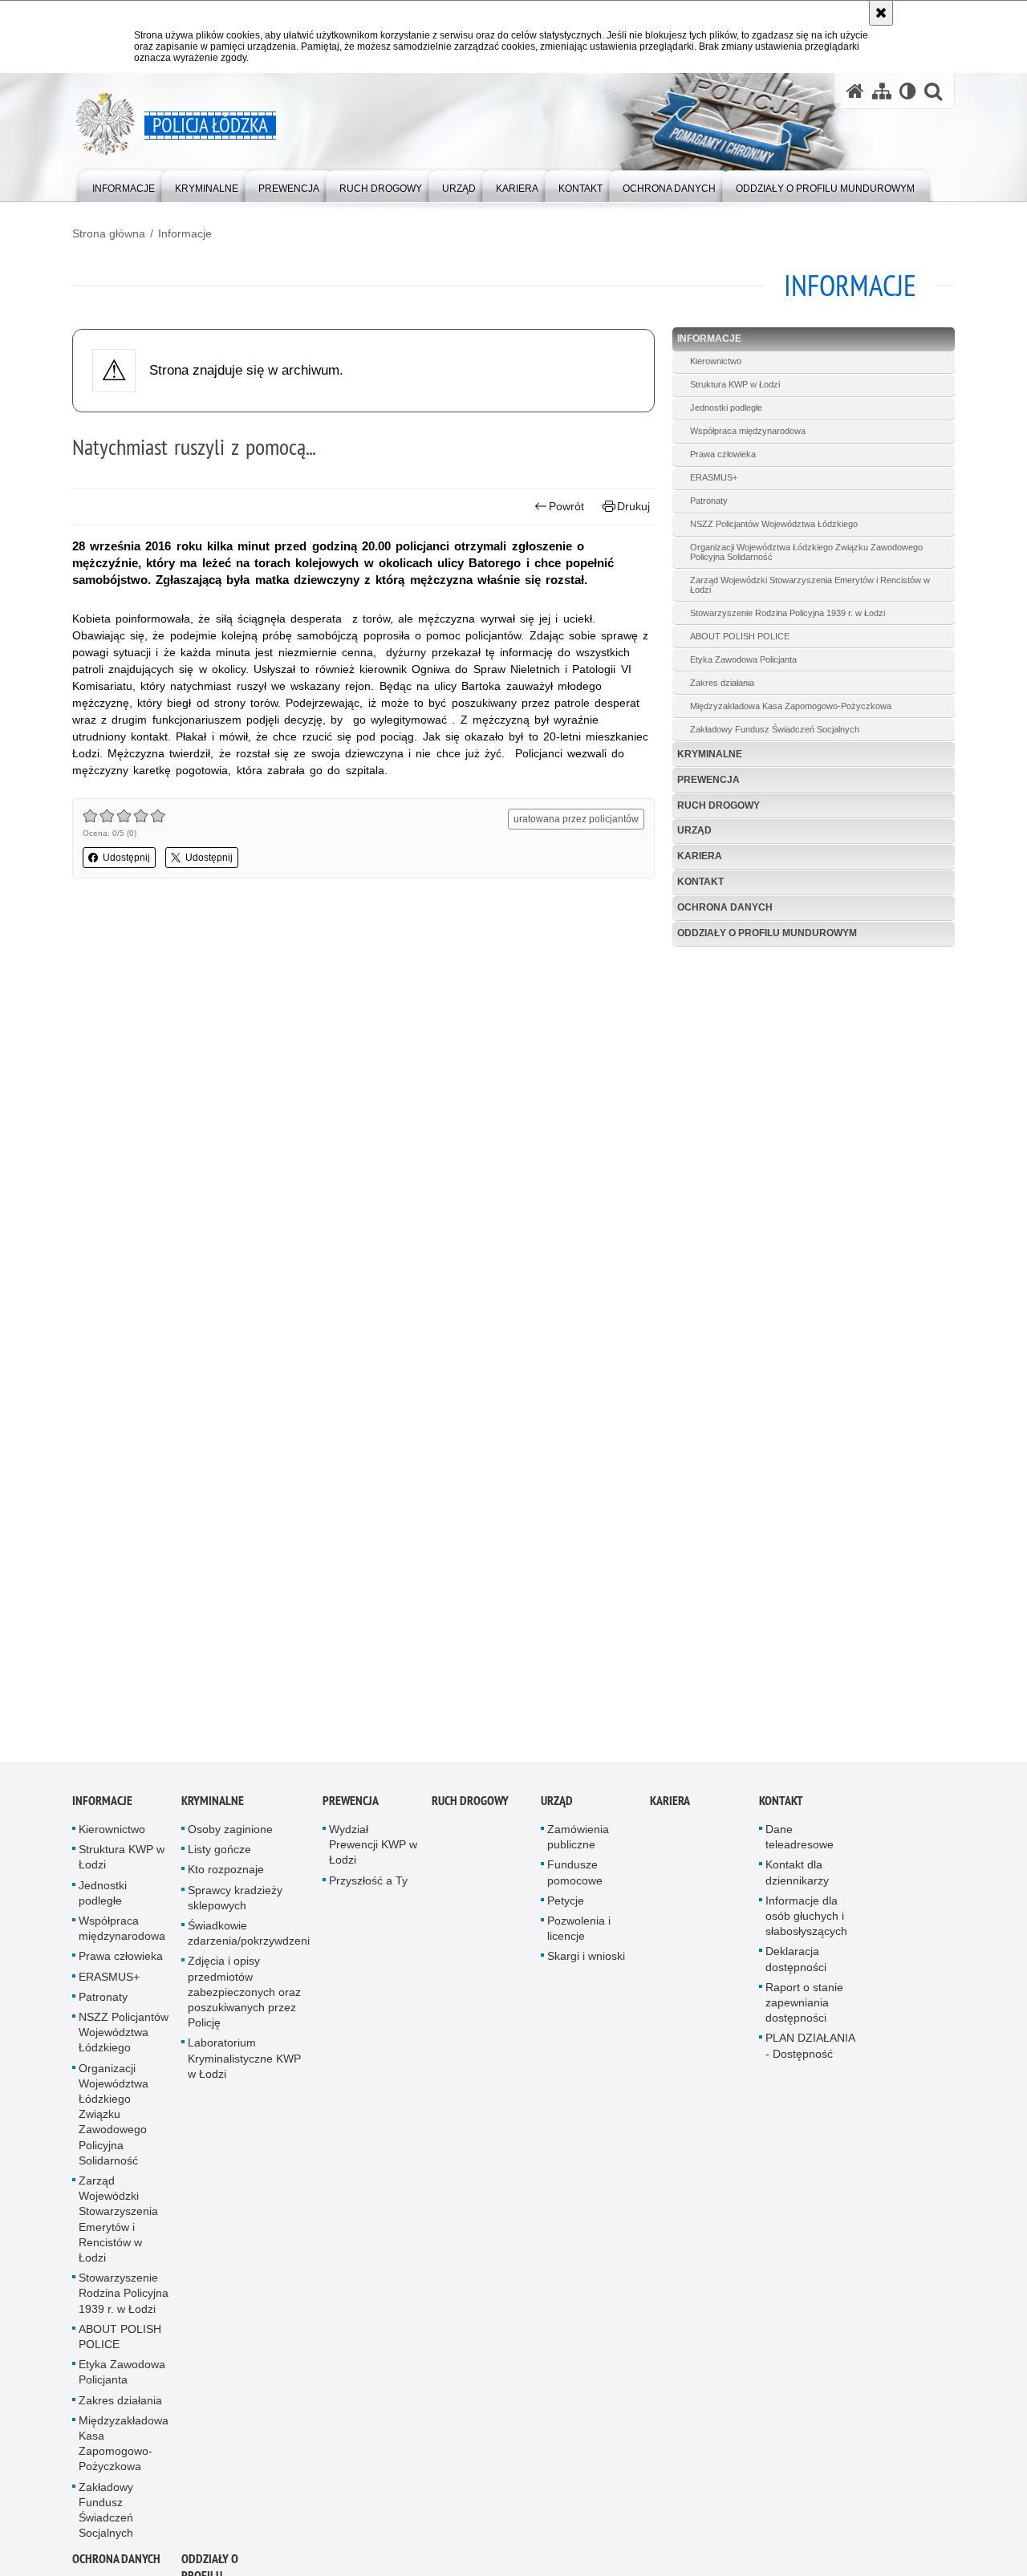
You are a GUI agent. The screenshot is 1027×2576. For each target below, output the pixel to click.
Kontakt (700, 882)
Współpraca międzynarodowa (748, 431)
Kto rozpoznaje (226, 1880)
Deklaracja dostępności (796, 1969)
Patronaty (709, 501)
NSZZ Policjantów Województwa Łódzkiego (774, 524)
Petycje (566, 1910)
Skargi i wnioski (586, 1966)
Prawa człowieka (723, 454)
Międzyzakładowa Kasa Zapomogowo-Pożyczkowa (791, 706)
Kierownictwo (716, 361)
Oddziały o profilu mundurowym (767, 933)
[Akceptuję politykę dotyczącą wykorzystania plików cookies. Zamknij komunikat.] (881, 13)
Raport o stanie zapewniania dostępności (804, 2012)
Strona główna (109, 233)
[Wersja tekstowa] (908, 91)
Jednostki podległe (726, 408)
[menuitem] (124, 185)
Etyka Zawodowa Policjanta (743, 659)
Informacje (185, 233)
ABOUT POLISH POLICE (740, 636)
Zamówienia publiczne (578, 1847)
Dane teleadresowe (800, 1847)
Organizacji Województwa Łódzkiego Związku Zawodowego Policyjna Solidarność (806, 552)
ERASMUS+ (714, 477)
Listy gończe (219, 1860)
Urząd (694, 830)
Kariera (700, 856)
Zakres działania (722, 683)
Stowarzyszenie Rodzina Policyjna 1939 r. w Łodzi (788, 613)
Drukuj (633, 506)
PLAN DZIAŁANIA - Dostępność (810, 2056)
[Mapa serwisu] (882, 91)
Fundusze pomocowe (575, 1882)
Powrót (566, 506)
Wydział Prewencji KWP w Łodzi (373, 1855)
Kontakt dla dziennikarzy (797, 1882)
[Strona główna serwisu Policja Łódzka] (855, 91)
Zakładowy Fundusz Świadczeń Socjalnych (775, 729)
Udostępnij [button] (126, 858)
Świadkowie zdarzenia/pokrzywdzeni (249, 1943)
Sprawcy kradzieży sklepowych (235, 1907)
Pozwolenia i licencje (579, 1939)
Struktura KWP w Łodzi (735, 384)
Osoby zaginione (230, 1840)
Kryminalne (710, 754)
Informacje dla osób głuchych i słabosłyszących (806, 1925)
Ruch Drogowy (718, 805)
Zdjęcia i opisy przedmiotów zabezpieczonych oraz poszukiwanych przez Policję (244, 2002)
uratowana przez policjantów (576, 819)
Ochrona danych (725, 907)
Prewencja (708, 780)
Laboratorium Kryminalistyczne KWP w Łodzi (244, 2068)
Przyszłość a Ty (368, 1890)
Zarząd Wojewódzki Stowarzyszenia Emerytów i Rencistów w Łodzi (810, 585)
